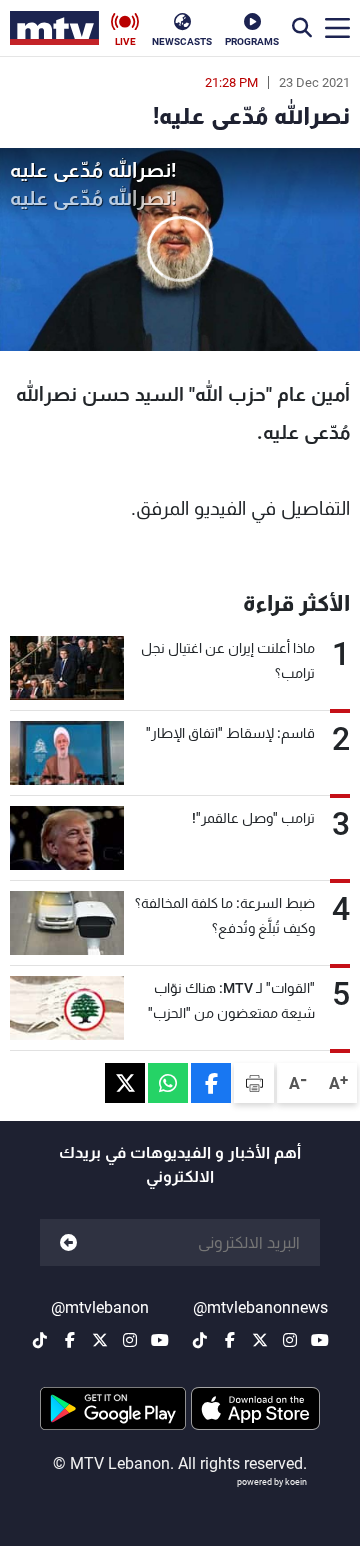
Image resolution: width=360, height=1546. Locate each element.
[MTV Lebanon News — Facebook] (230, 1340)
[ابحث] (302, 28)
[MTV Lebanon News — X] (260, 1340)
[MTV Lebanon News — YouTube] (320, 1340)
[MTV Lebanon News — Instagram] (290, 1340)
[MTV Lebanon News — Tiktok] (200, 1340)
